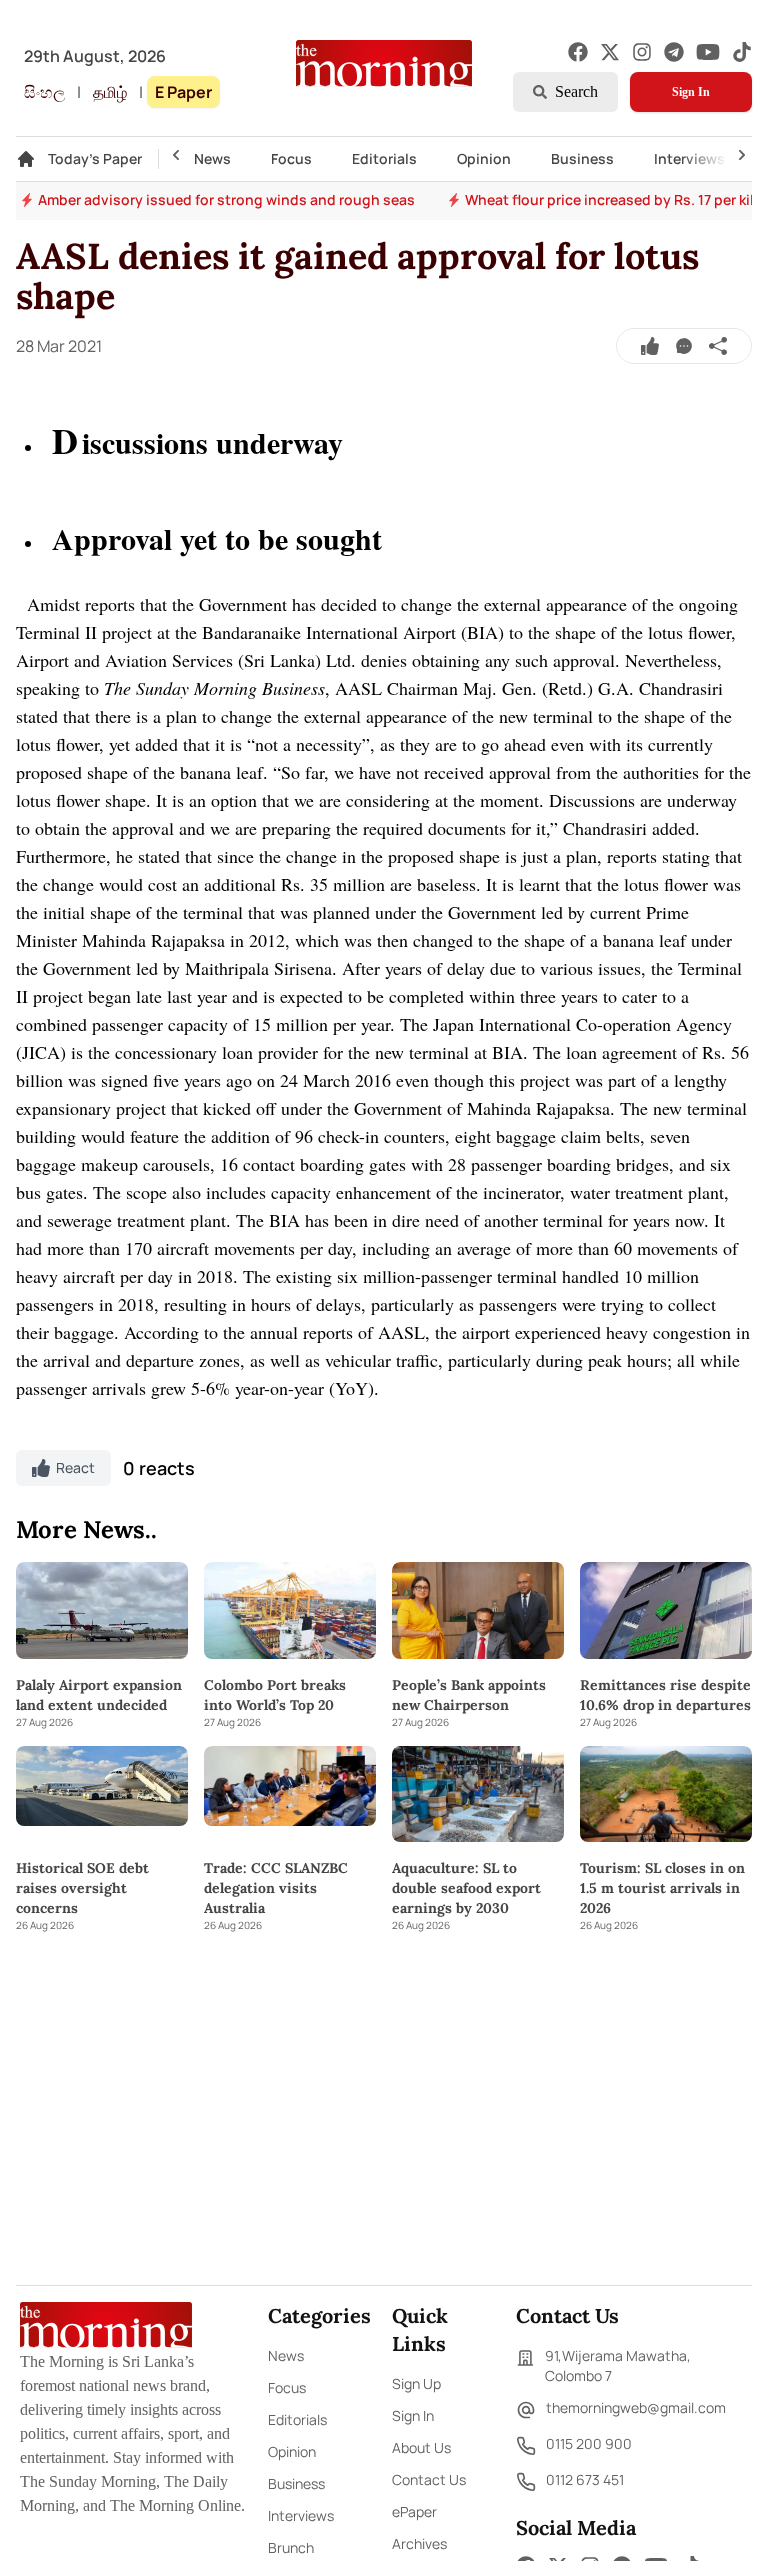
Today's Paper (95, 158)
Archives (419, 2543)
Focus (291, 158)
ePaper (414, 2511)
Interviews (689, 158)
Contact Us (429, 2479)
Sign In (691, 92)
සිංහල (44, 92)
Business (582, 158)
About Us (421, 2447)
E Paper (183, 92)
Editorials (384, 158)
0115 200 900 (589, 2443)
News (212, 158)
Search (576, 91)
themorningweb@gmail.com (636, 2407)
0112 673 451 (585, 2479)
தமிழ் (110, 92)
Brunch (291, 2547)
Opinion (484, 158)
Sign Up (416, 2383)
